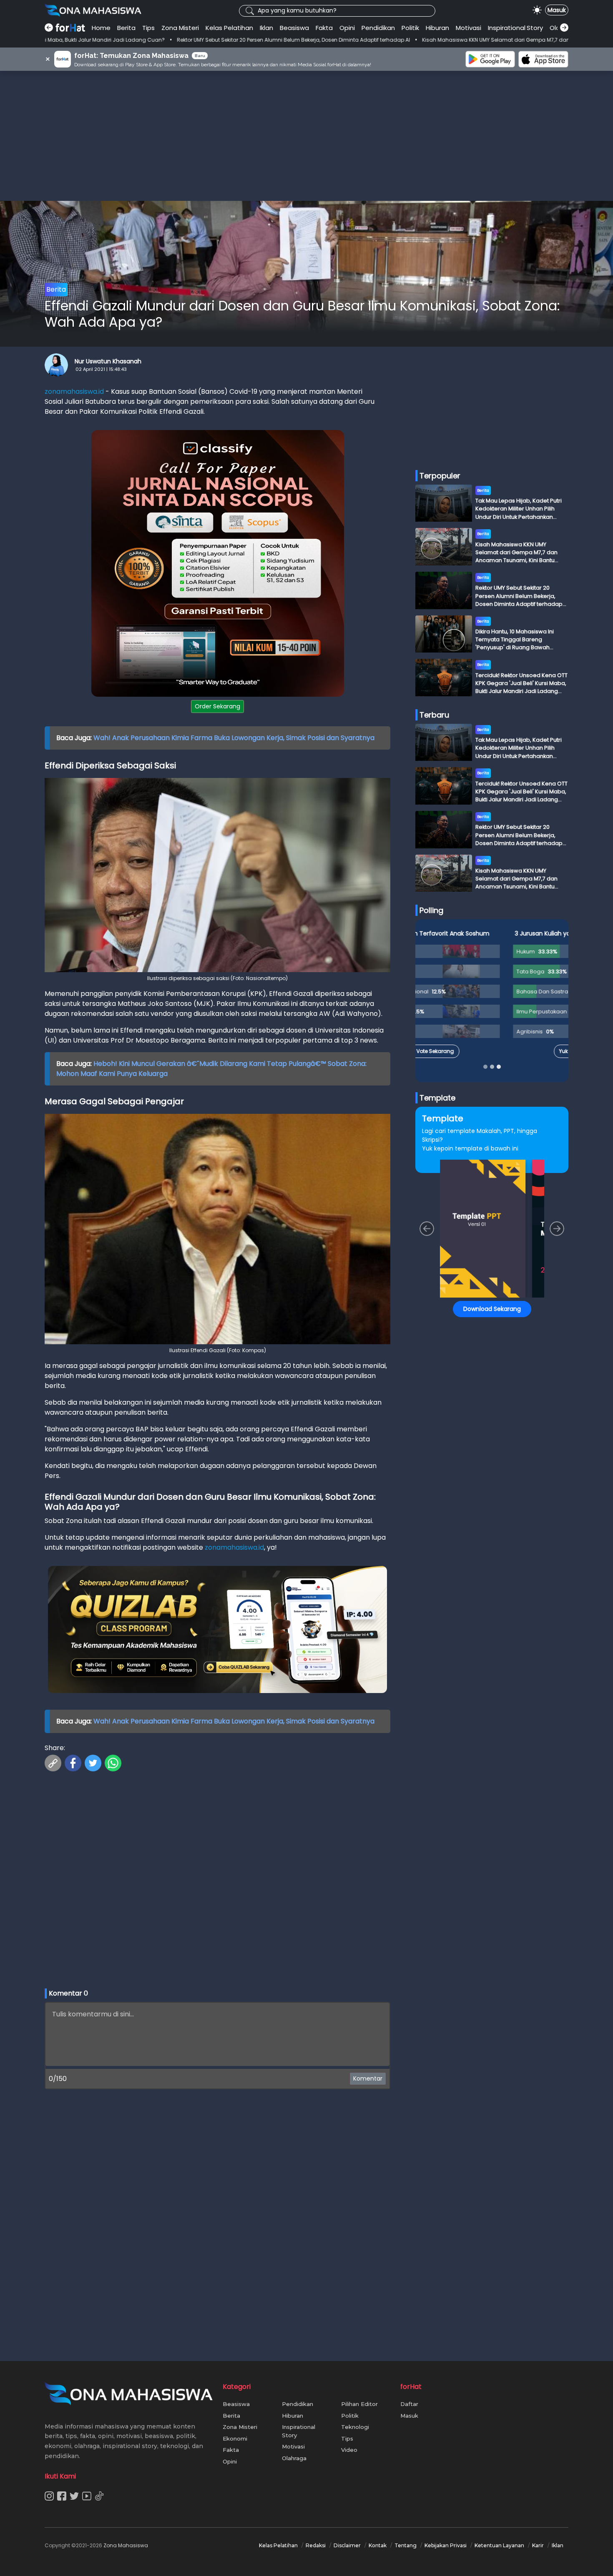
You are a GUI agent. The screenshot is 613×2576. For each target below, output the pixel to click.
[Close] (466, 1229)
